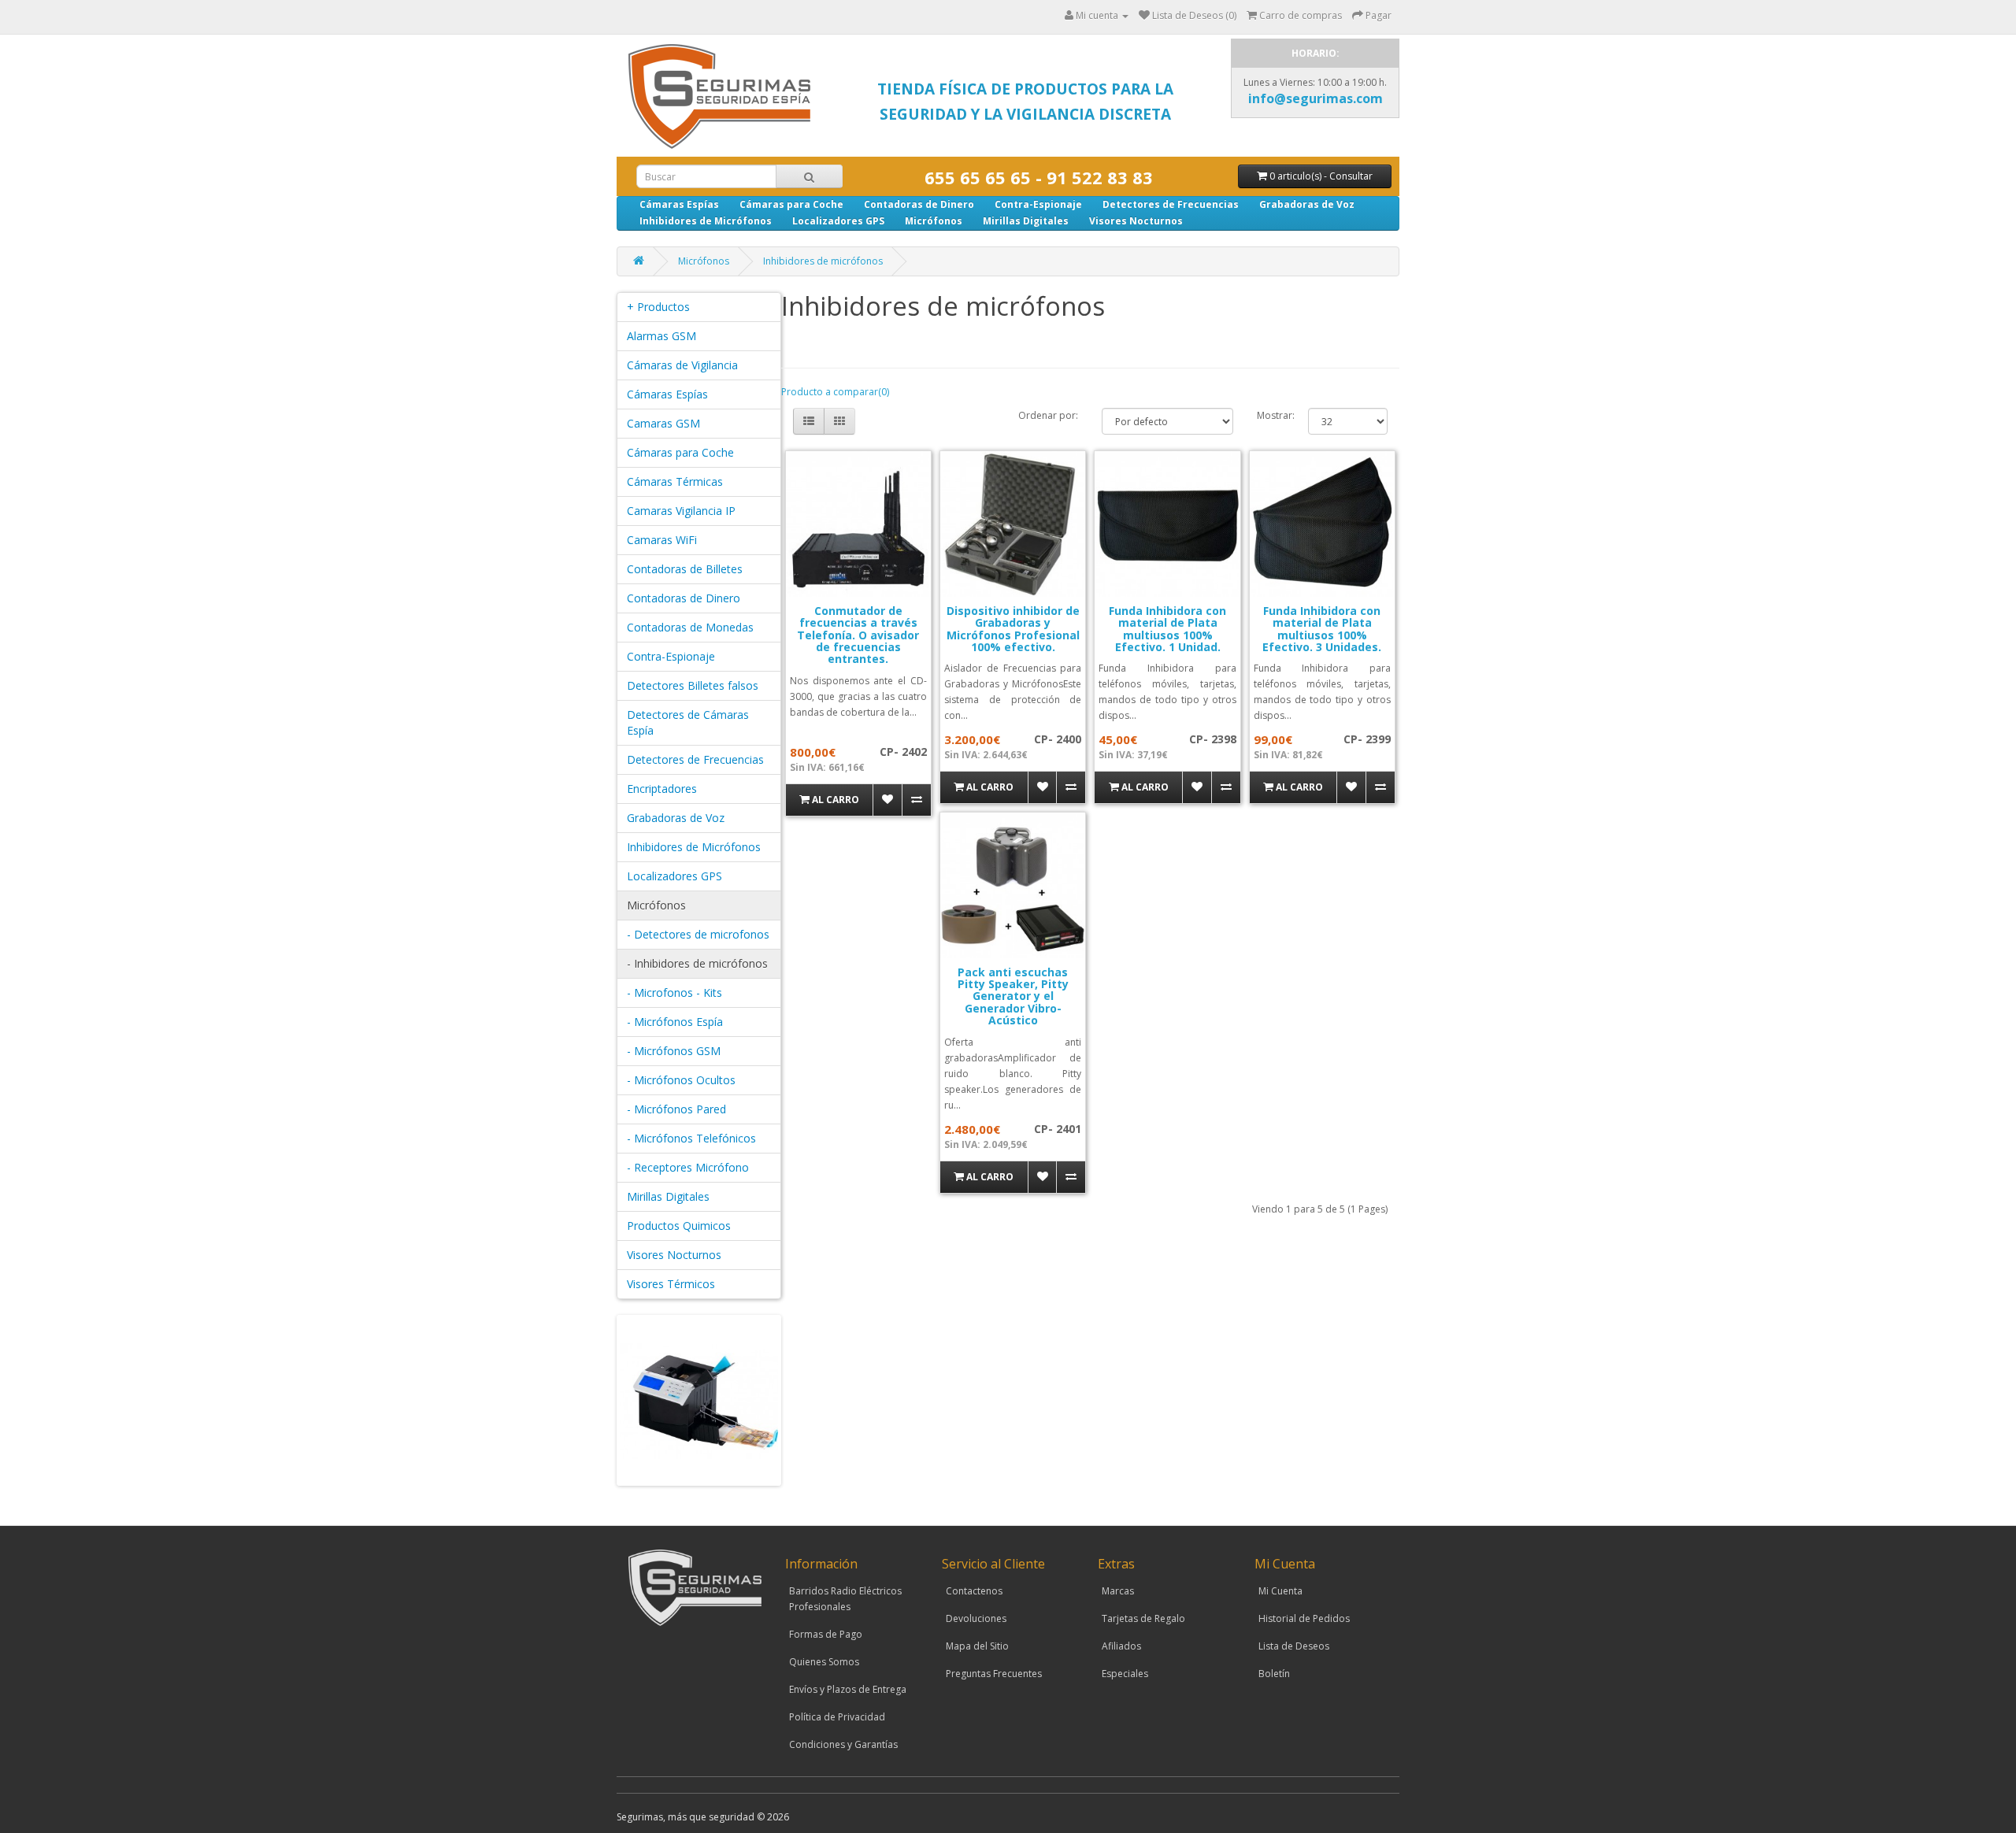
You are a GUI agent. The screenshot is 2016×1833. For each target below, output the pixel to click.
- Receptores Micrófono (688, 1167)
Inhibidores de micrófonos (823, 261)
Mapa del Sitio (977, 1646)
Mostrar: (1271, 415)
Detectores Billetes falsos (693, 685)
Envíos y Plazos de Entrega (848, 1689)
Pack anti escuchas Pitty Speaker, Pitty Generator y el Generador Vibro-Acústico (1013, 996)
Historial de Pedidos (1304, 1618)
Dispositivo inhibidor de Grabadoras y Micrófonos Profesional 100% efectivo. (1013, 629)
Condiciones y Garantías (843, 1744)
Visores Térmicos (671, 1284)
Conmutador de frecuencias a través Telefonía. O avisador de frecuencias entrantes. (858, 635)
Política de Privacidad (837, 1717)
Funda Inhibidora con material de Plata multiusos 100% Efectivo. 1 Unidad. (1167, 629)
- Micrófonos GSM (674, 1051)
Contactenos (974, 1591)
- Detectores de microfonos (698, 934)
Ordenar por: (1048, 415)
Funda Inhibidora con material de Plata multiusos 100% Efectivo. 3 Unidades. (1322, 629)
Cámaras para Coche (791, 204)
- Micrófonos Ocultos (681, 1080)
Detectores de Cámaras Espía (688, 722)
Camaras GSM (663, 423)
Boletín (1274, 1674)
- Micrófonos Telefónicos (691, 1138)
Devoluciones (976, 1618)
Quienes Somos (824, 1662)
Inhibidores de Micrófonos (706, 221)
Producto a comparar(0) (835, 392)
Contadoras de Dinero (919, 204)
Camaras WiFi (662, 540)
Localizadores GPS (838, 221)
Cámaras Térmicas (675, 481)
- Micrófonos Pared (676, 1109)
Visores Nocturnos (1136, 221)
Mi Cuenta (1280, 1591)
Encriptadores (662, 789)
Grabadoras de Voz (1307, 204)
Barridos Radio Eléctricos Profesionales (845, 1599)
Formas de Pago (826, 1634)
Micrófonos (934, 221)
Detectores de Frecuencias (1171, 204)
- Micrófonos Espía (675, 1022)
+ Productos (658, 307)
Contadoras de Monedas (690, 627)
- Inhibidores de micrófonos (697, 963)
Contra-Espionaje (1038, 204)
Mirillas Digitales (1026, 221)
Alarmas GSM (661, 336)
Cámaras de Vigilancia (682, 365)
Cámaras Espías (679, 204)
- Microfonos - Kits (674, 992)
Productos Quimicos (679, 1226)
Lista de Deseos (1294, 1646)
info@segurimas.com (1316, 98)
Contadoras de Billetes (685, 569)
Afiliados (1121, 1646)
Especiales (1125, 1674)
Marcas (1118, 1591)
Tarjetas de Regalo (1143, 1618)
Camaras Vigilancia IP (681, 511)
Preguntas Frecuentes (994, 1674)
